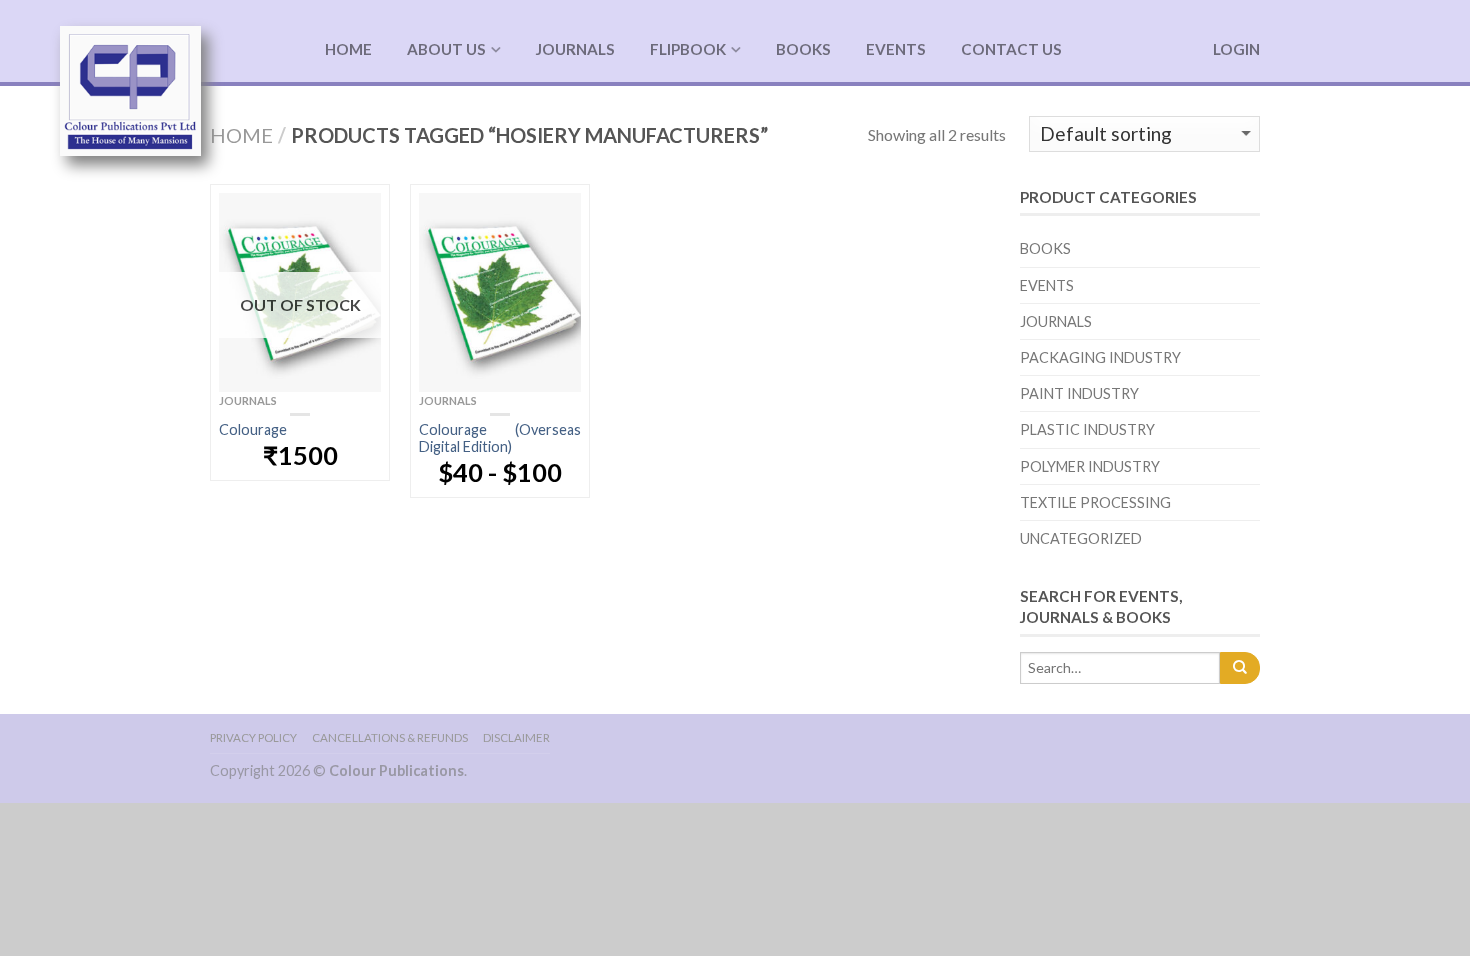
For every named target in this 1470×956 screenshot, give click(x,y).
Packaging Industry (1100, 357)
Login (1236, 49)
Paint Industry (1079, 393)
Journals (575, 49)
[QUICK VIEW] (500, 292)
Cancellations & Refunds (390, 737)
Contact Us (1011, 49)
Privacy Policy (253, 737)
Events (896, 49)
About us (446, 49)
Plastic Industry (1087, 429)
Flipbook (688, 49)
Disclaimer (516, 737)
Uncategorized (1081, 538)
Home (348, 49)
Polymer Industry (1090, 466)
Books (803, 49)
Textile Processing (1095, 502)
